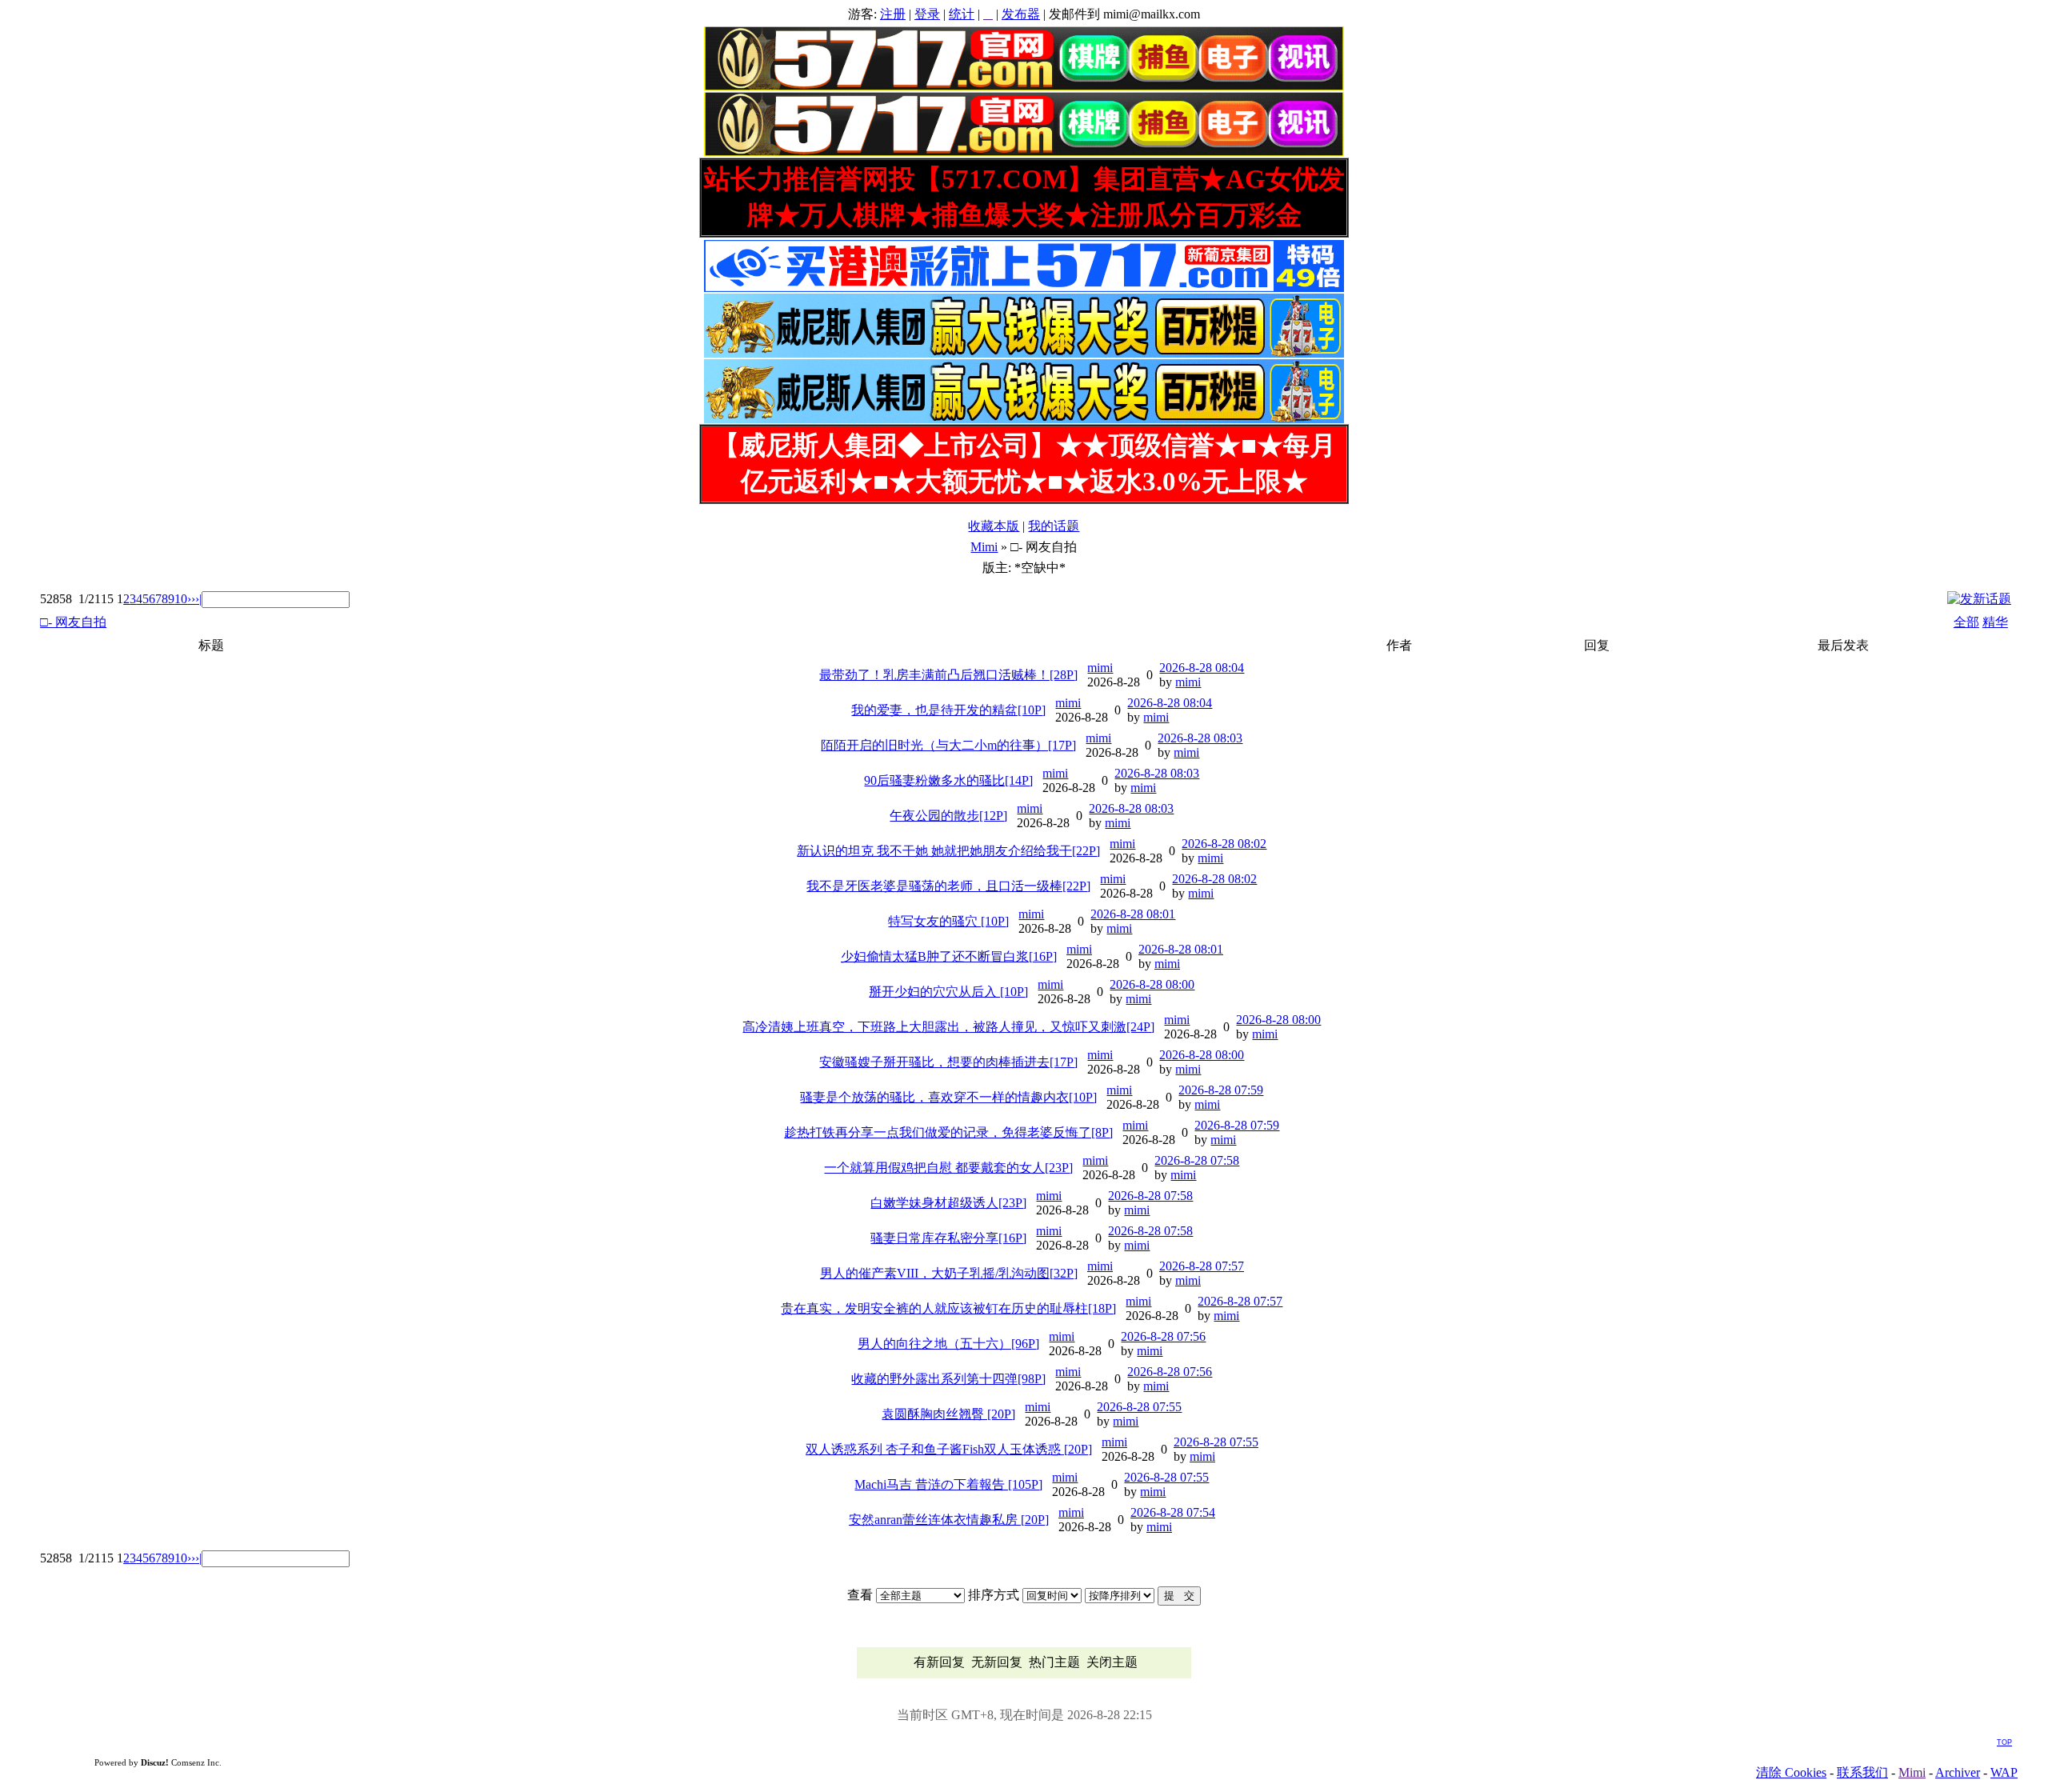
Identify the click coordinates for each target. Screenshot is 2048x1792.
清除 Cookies (1791, 1772)
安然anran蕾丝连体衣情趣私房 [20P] (949, 1520)
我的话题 (1054, 526)
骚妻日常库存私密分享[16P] (948, 1238)
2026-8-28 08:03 (1200, 738)
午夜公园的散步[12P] (948, 816)
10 (181, 599)
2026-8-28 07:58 (1197, 1160)
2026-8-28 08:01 (1133, 914)
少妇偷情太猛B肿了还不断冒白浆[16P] (949, 956)
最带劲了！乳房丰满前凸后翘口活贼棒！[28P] (948, 675)
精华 (1995, 622)
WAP (2004, 1772)
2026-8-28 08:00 (1152, 984)
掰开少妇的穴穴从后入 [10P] (948, 992)
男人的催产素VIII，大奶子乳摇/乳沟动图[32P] (949, 1273)
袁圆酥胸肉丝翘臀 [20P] (948, 1414)
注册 (893, 14)
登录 (927, 14)
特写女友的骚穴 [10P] (948, 921)
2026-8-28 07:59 (1221, 1090)
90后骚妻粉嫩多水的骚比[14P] (948, 780)
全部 (1966, 622)
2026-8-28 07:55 (1139, 1407)
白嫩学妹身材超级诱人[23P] (948, 1203)
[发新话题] (1979, 599)
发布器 (1021, 14)
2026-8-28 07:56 (1163, 1336)
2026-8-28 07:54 (1173, 1512)
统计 (962, 14)
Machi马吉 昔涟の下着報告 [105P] (948, 1484)
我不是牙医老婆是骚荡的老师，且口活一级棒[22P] (948, 886)
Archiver (1958, 1772)
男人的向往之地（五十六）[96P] (948, 1344)
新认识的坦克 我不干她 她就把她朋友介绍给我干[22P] (948, 851)
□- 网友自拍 (73, 622)
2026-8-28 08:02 (1224, 844)
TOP (2004, 1742)
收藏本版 (994, 526)
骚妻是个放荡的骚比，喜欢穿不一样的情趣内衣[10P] (948, 1097)
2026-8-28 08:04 (1202, 668)
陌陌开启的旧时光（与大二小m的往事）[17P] (948, 745)
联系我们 (1862, 1772)
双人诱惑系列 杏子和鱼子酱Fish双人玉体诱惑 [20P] (949, 1449)
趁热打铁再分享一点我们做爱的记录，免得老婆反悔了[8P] (948, 1132)
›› (191, 599)
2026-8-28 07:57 (1202, 1266)
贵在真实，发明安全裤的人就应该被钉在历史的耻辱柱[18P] (948, 1308)
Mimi (984, 547)
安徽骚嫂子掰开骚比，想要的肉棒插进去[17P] (948, 1062)
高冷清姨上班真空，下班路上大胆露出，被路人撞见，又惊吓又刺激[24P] (948, 1027)
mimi (1100, 668)
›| (198, 599)
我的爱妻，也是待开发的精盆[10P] (948, 710)
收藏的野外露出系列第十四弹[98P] (948, 1379)
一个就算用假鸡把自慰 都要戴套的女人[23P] (948, 1168)
